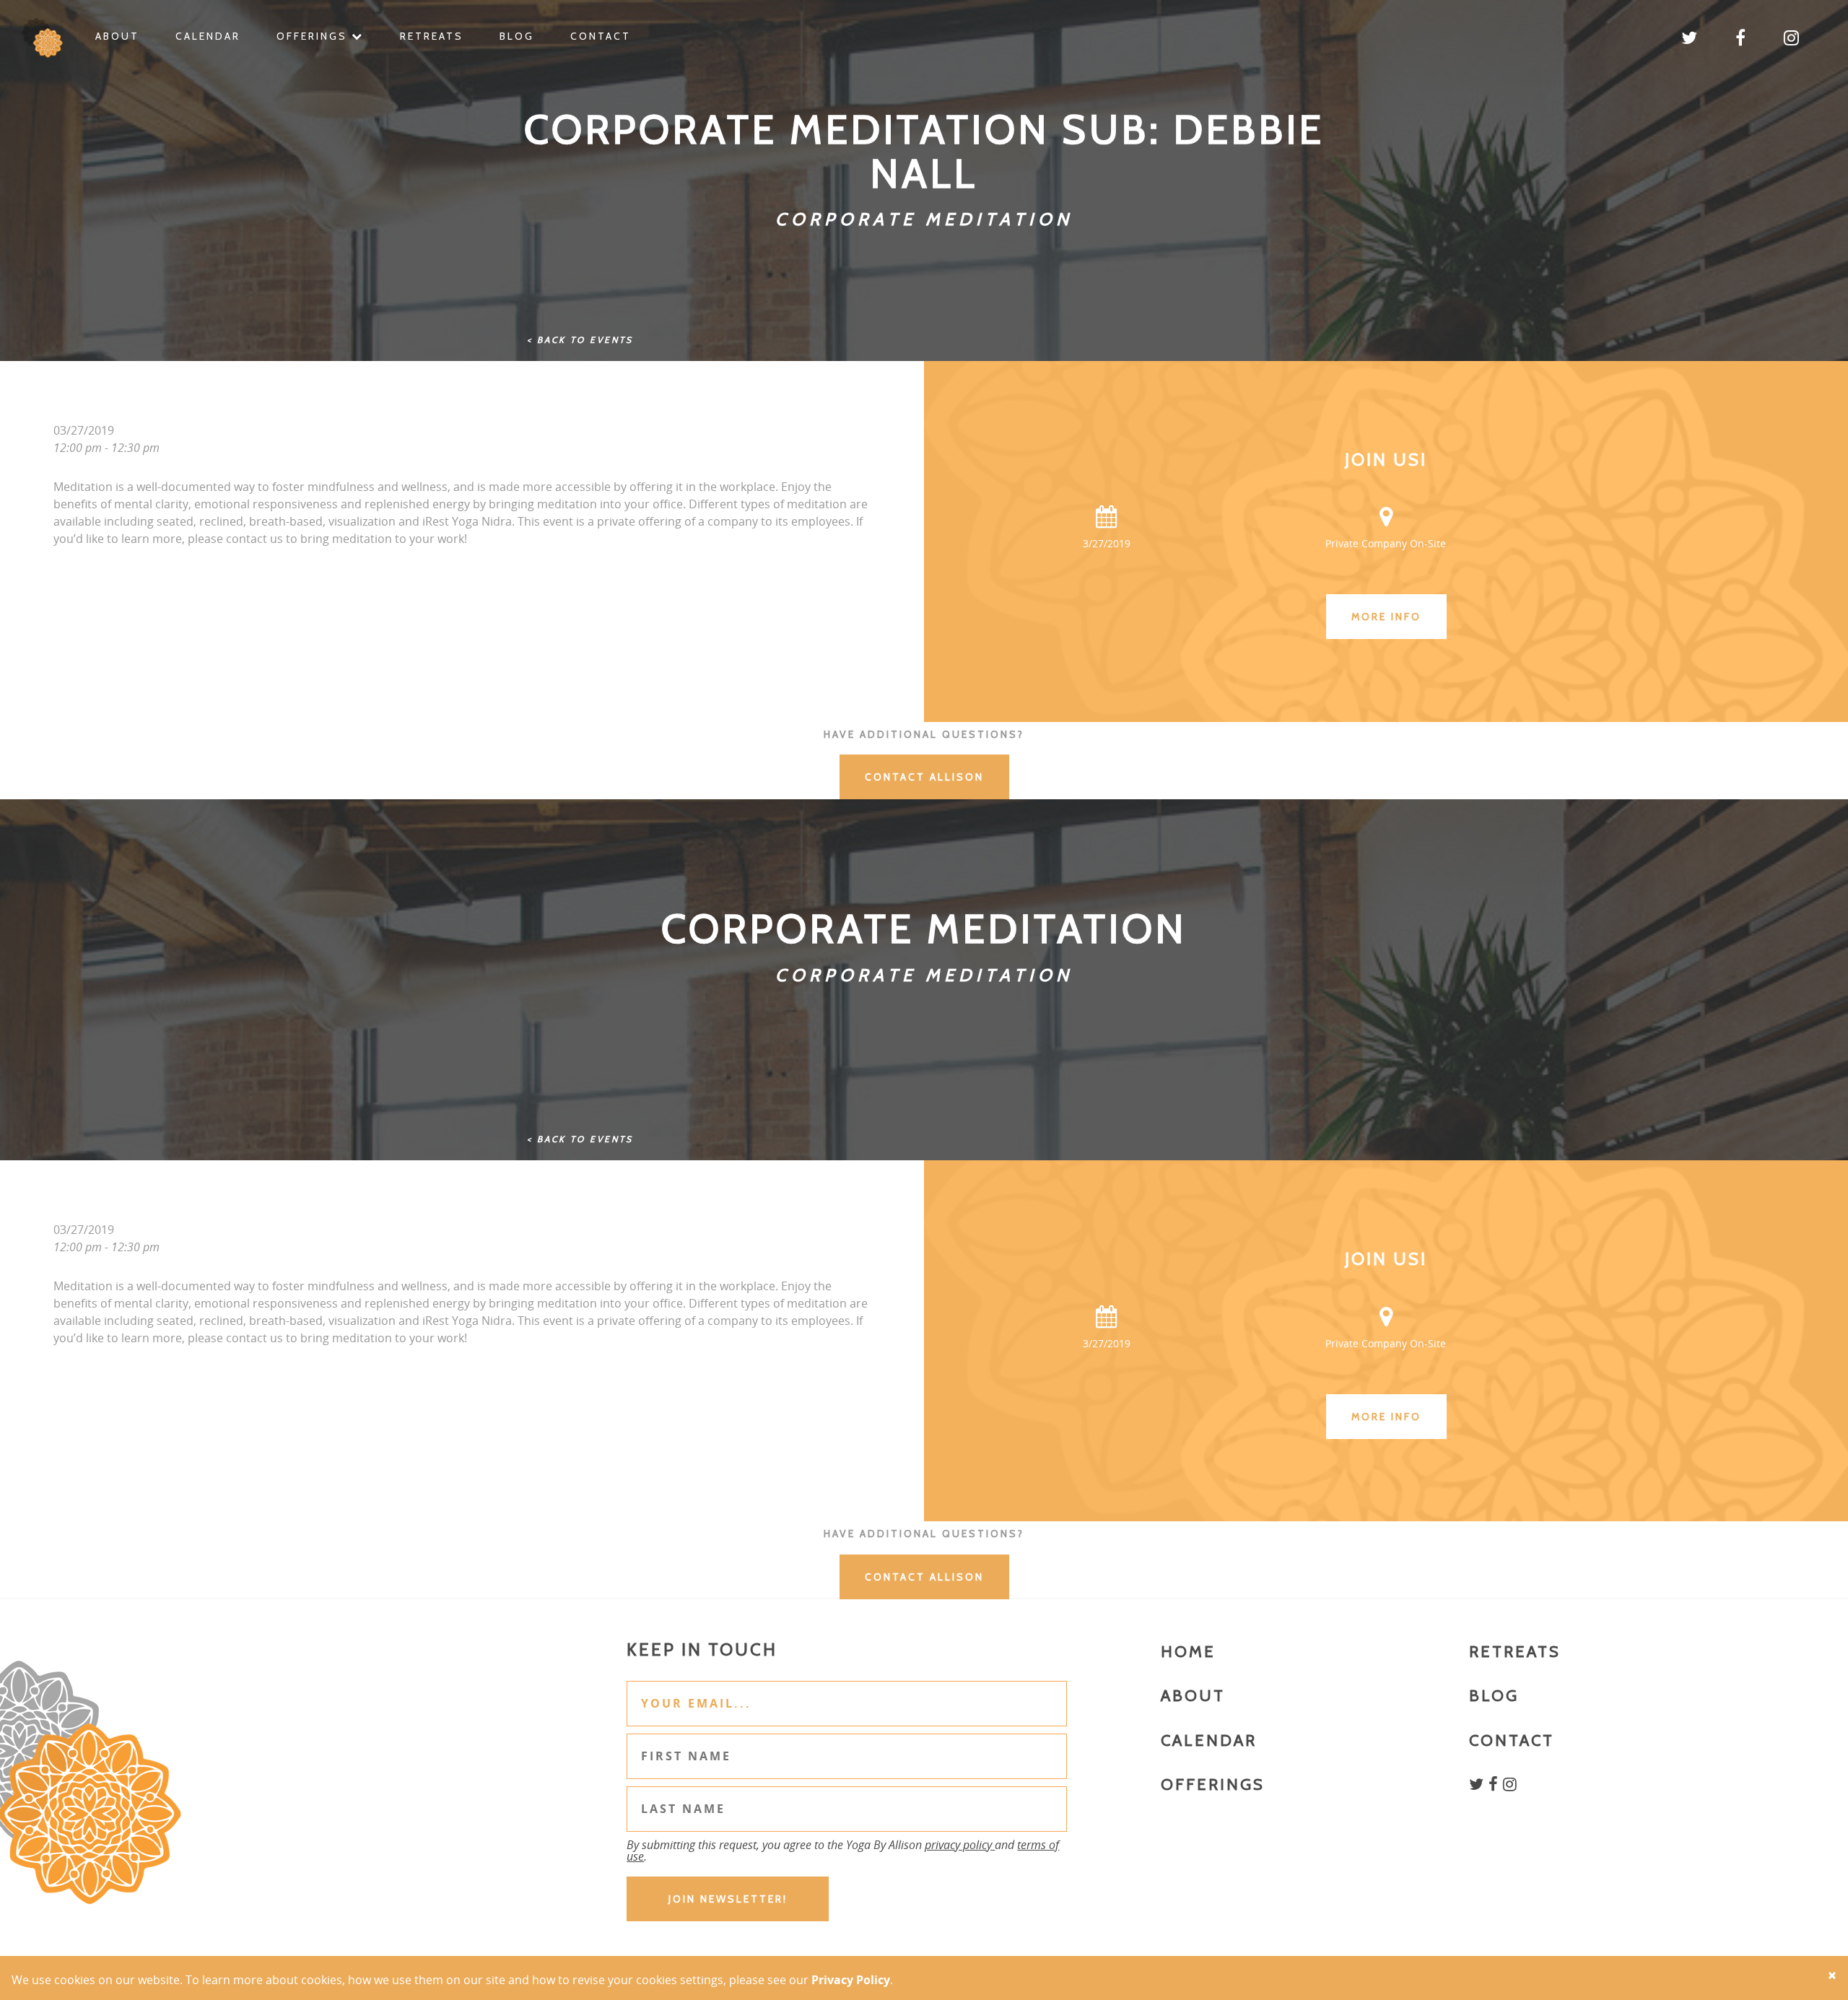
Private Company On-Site (1386, 543)
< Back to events (580, 340)
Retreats (432, 36)
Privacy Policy (851, 1980)
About (117, 36)
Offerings (314, 36)
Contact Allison (924, 777)
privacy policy (960, 1845)
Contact (601, 36)
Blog (517, 36)
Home (1188, 1652)
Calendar (208, 36)
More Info (1386, 617)
